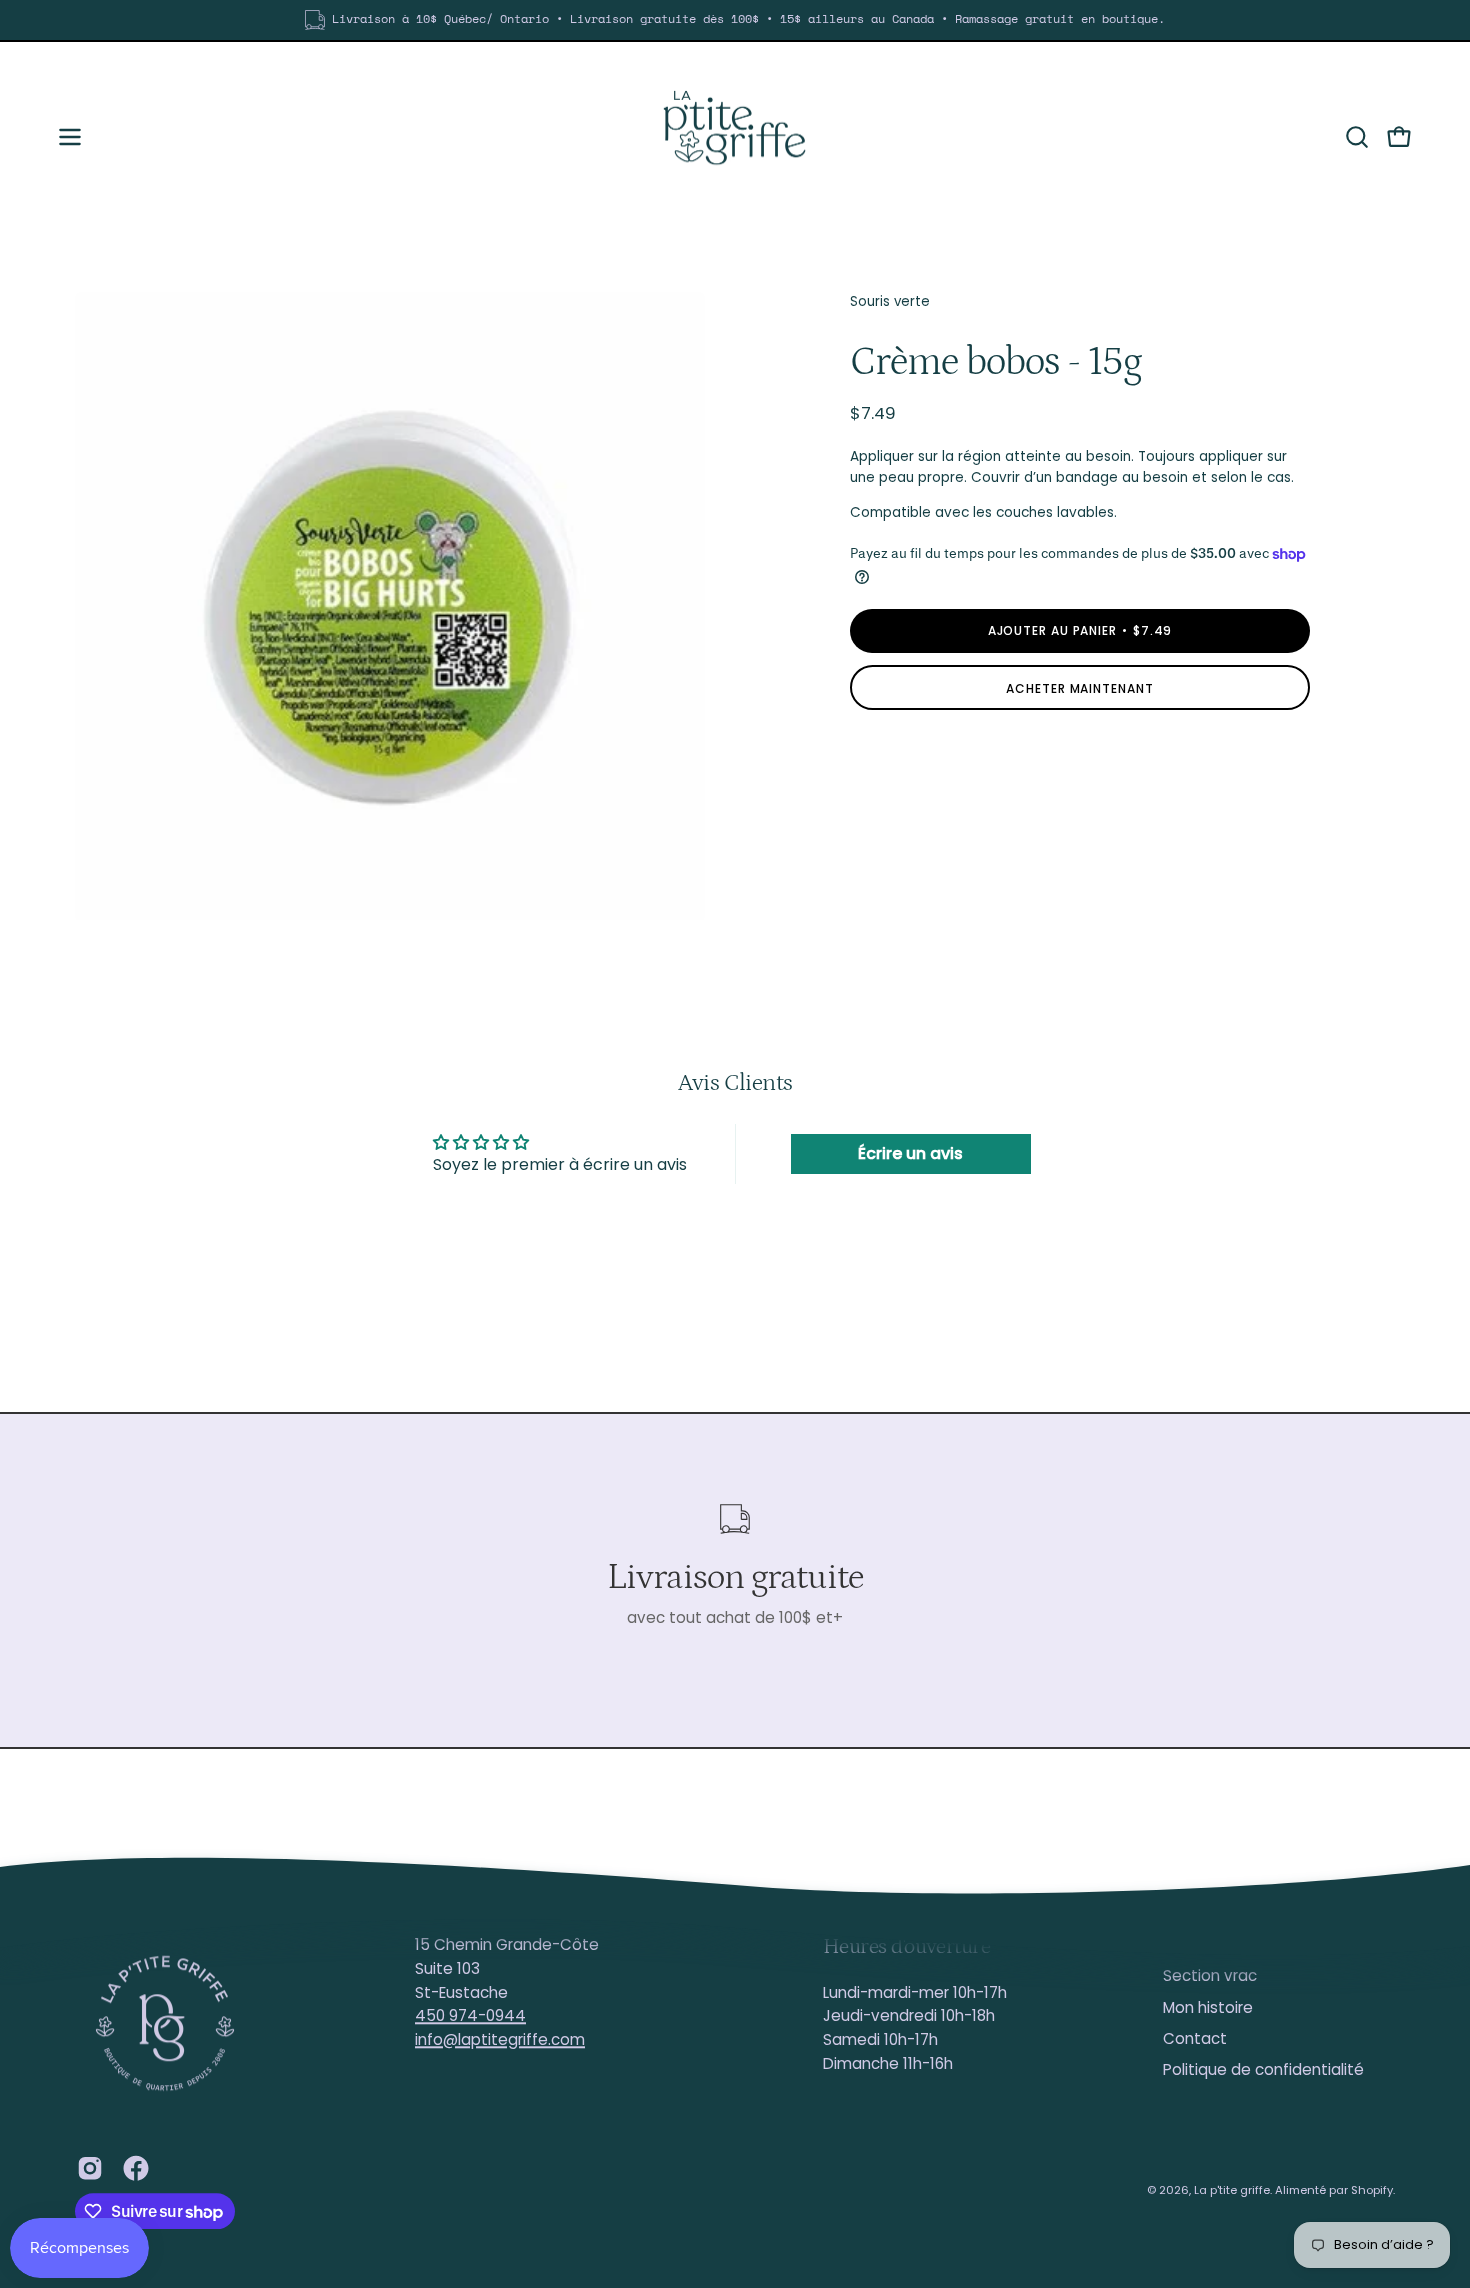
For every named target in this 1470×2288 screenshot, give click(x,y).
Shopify (1372, 2190)
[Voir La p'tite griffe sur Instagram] (90, 2168)
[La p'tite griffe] (735, 137)
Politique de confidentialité (1263, 2070)
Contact (1195, 2038)
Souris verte (890, 301)
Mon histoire (1208, 2007)
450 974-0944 (470, 2016)
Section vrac (1210, 1976)
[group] (735, 20)
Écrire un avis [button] (910, 1153)
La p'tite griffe (1232, 2190)
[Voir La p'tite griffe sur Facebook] (136, 2168)
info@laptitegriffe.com (500, 2039)
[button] (1357, 137)
